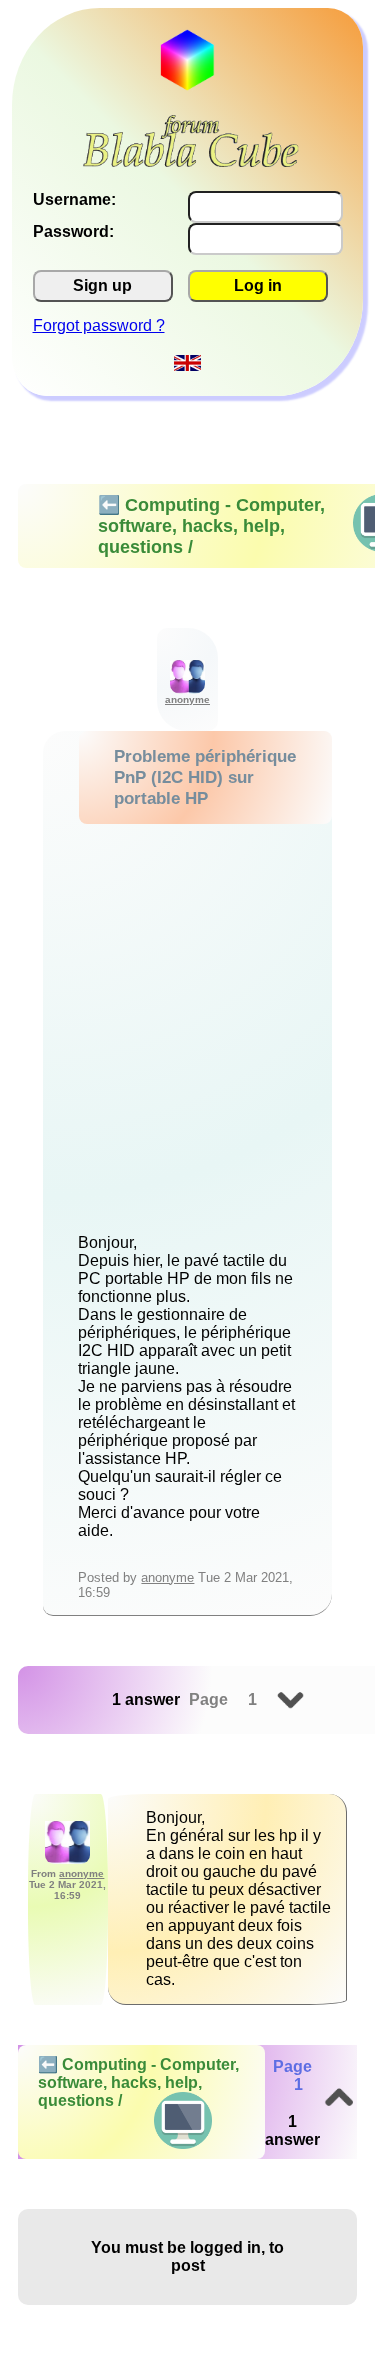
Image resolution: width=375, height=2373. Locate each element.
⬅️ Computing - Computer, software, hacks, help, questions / (138, 2082)
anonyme (167, 1577)
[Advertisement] (187, 1021)
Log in (258, 285)
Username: (74, 199)
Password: (73, 231)
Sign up (102, 285)
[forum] (191, 161)
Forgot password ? (99, 325)
